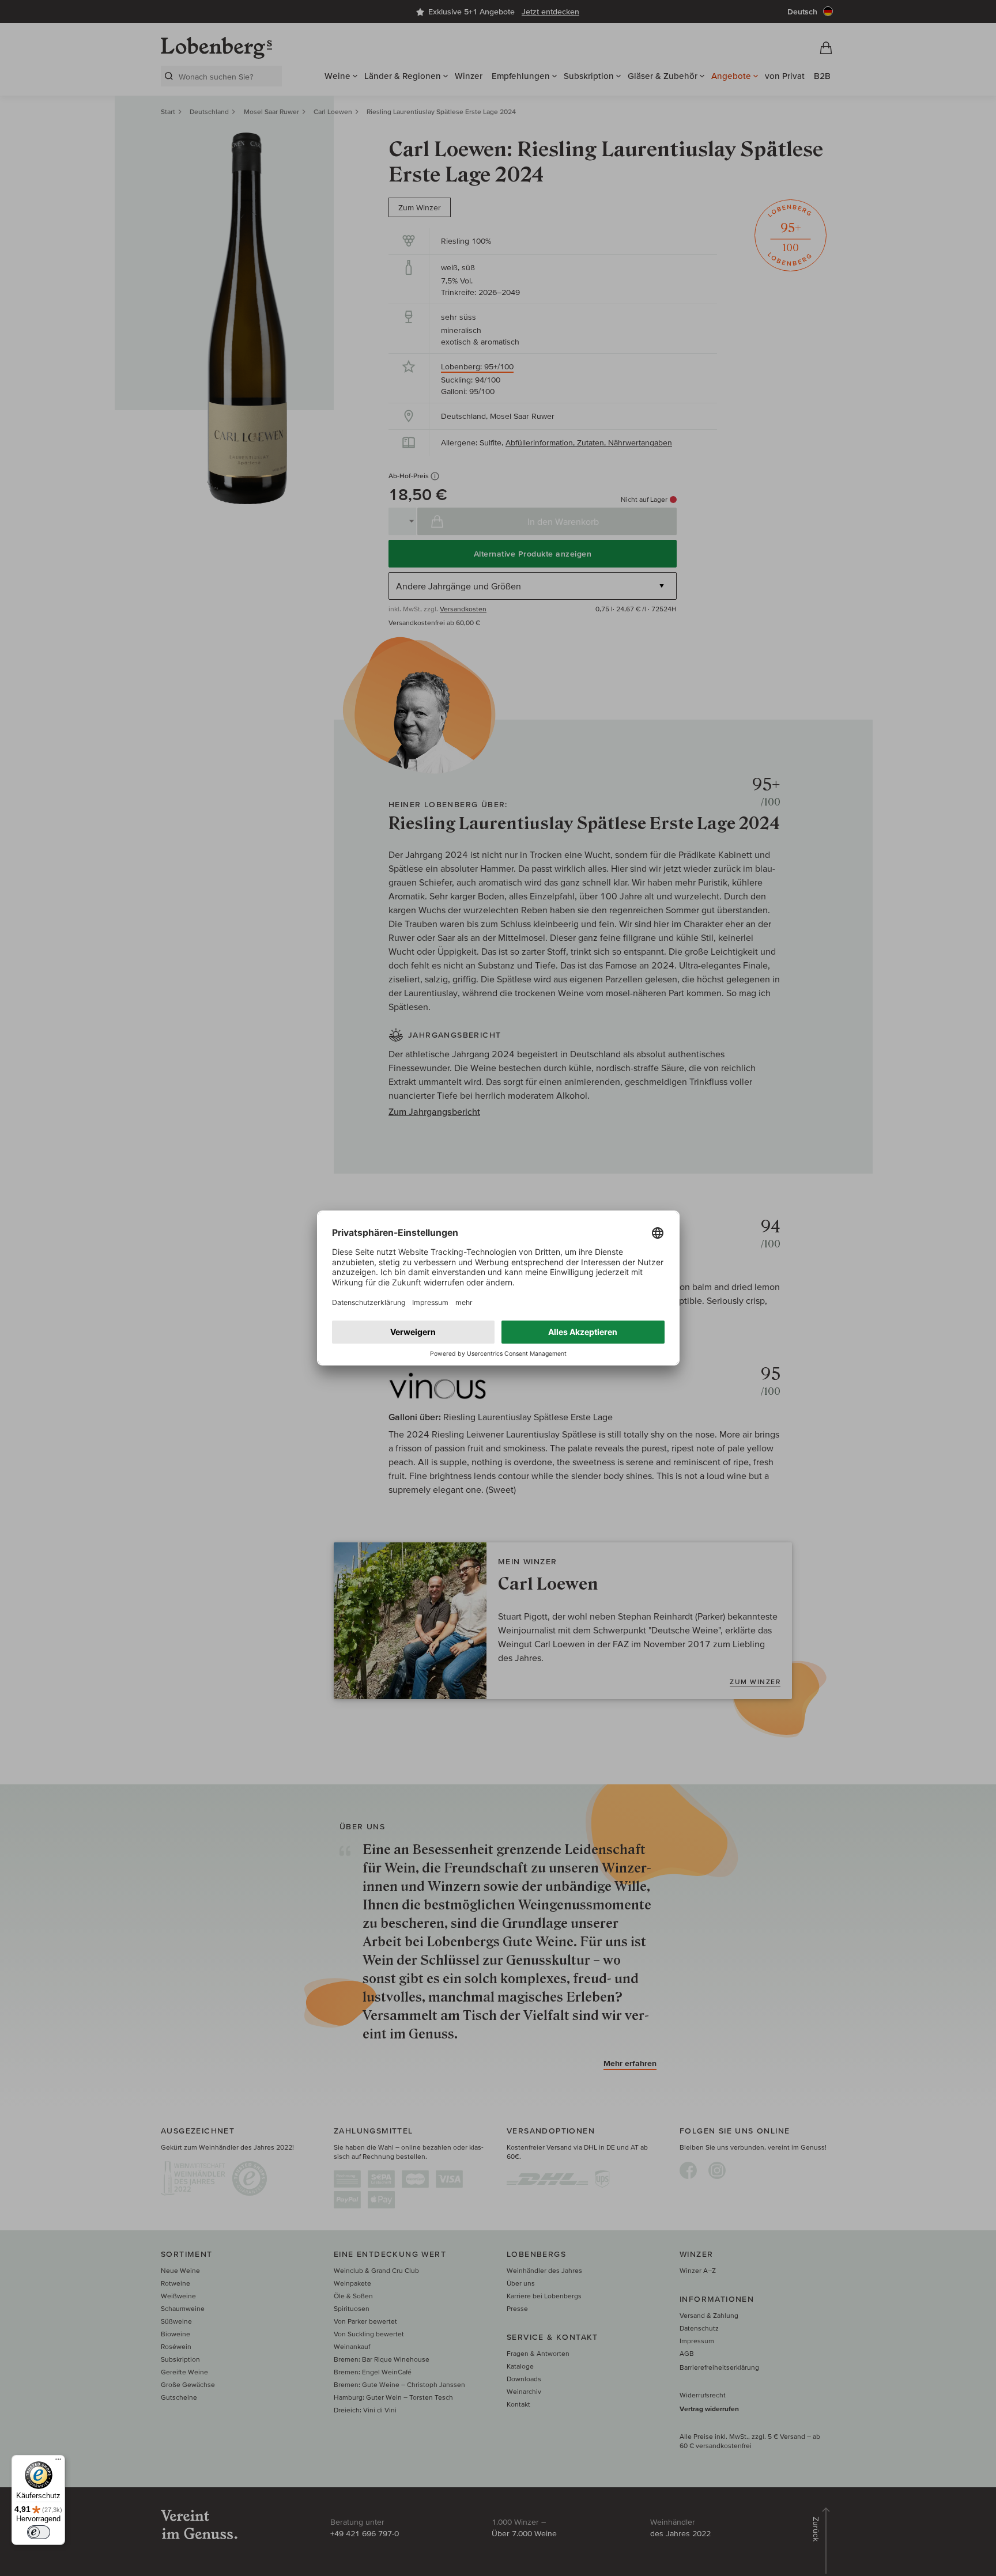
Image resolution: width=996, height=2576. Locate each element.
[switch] (39, 2532)
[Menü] (58, 2462)
